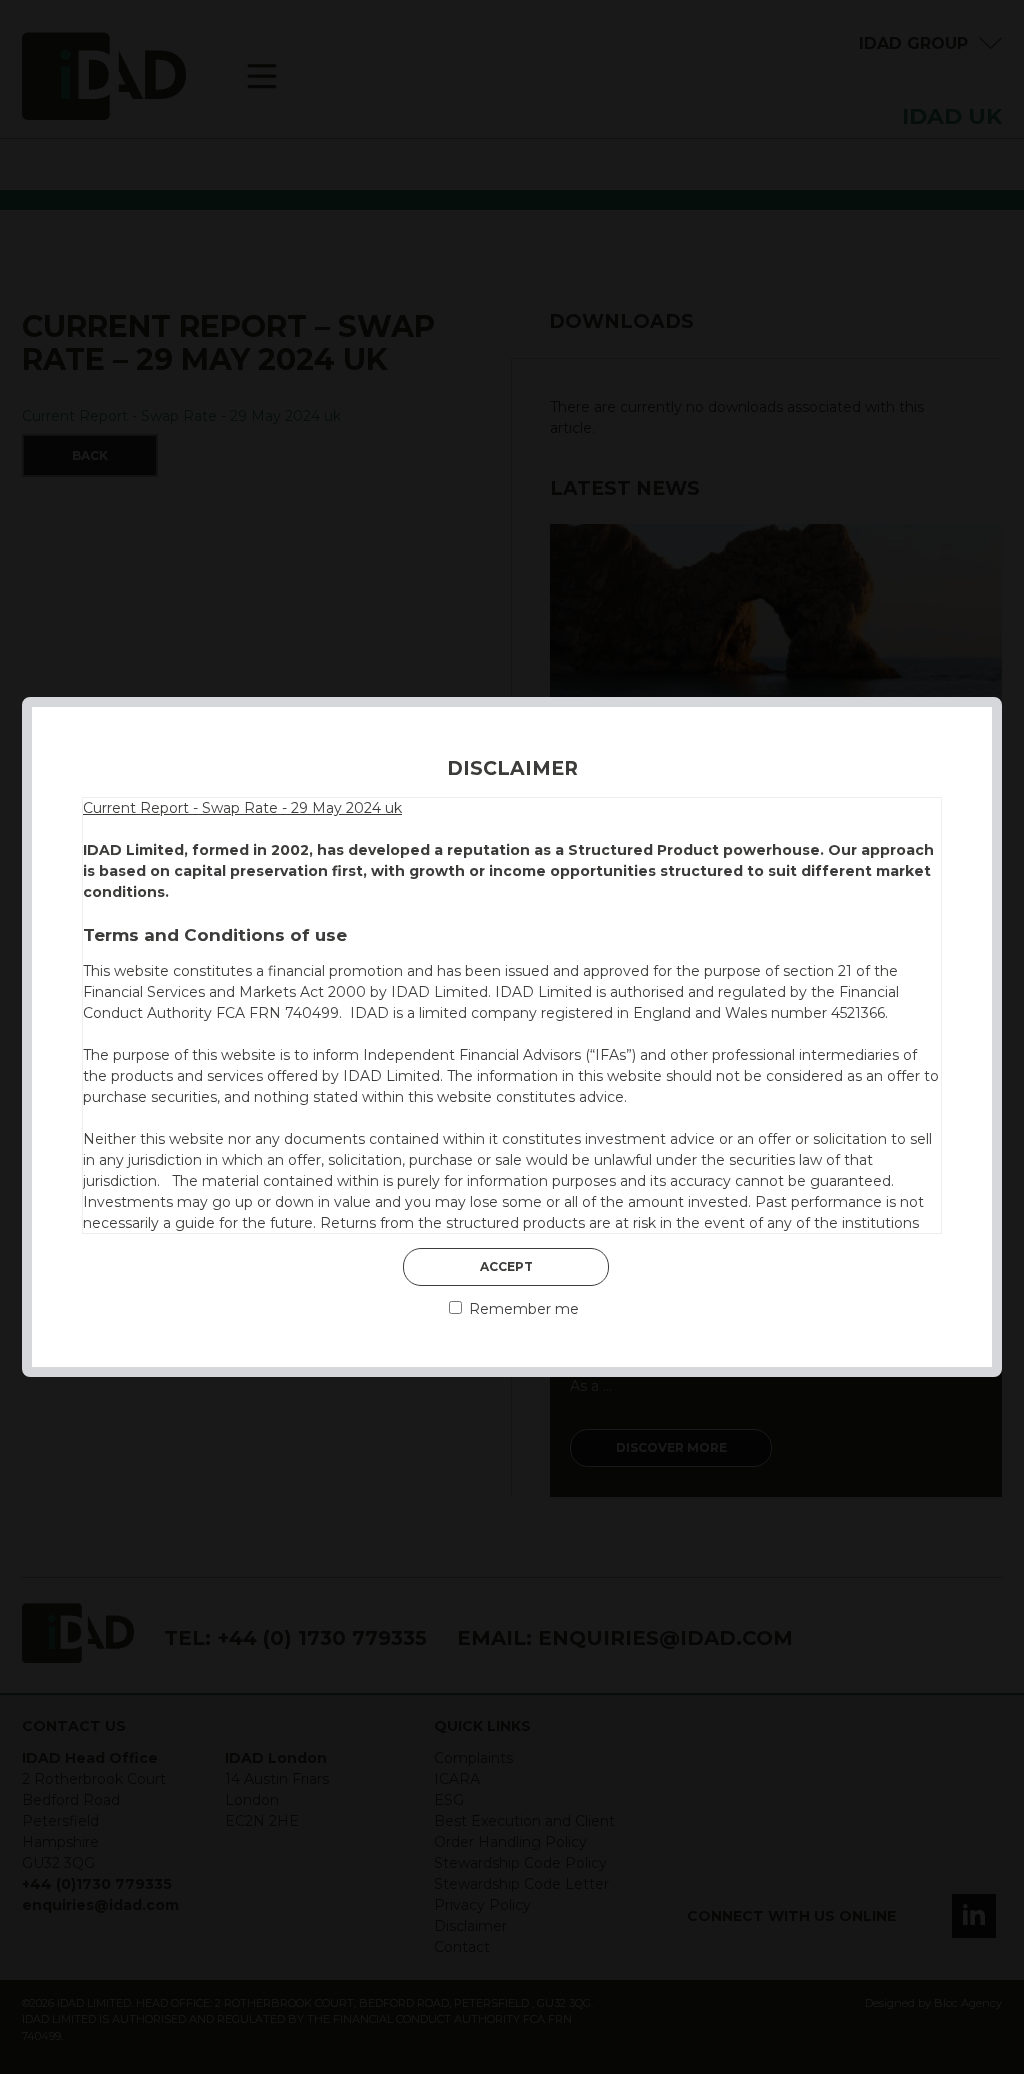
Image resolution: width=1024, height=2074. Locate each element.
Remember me (522, 1309)
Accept (506, 1266)
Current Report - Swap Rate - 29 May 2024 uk (242, 808)
